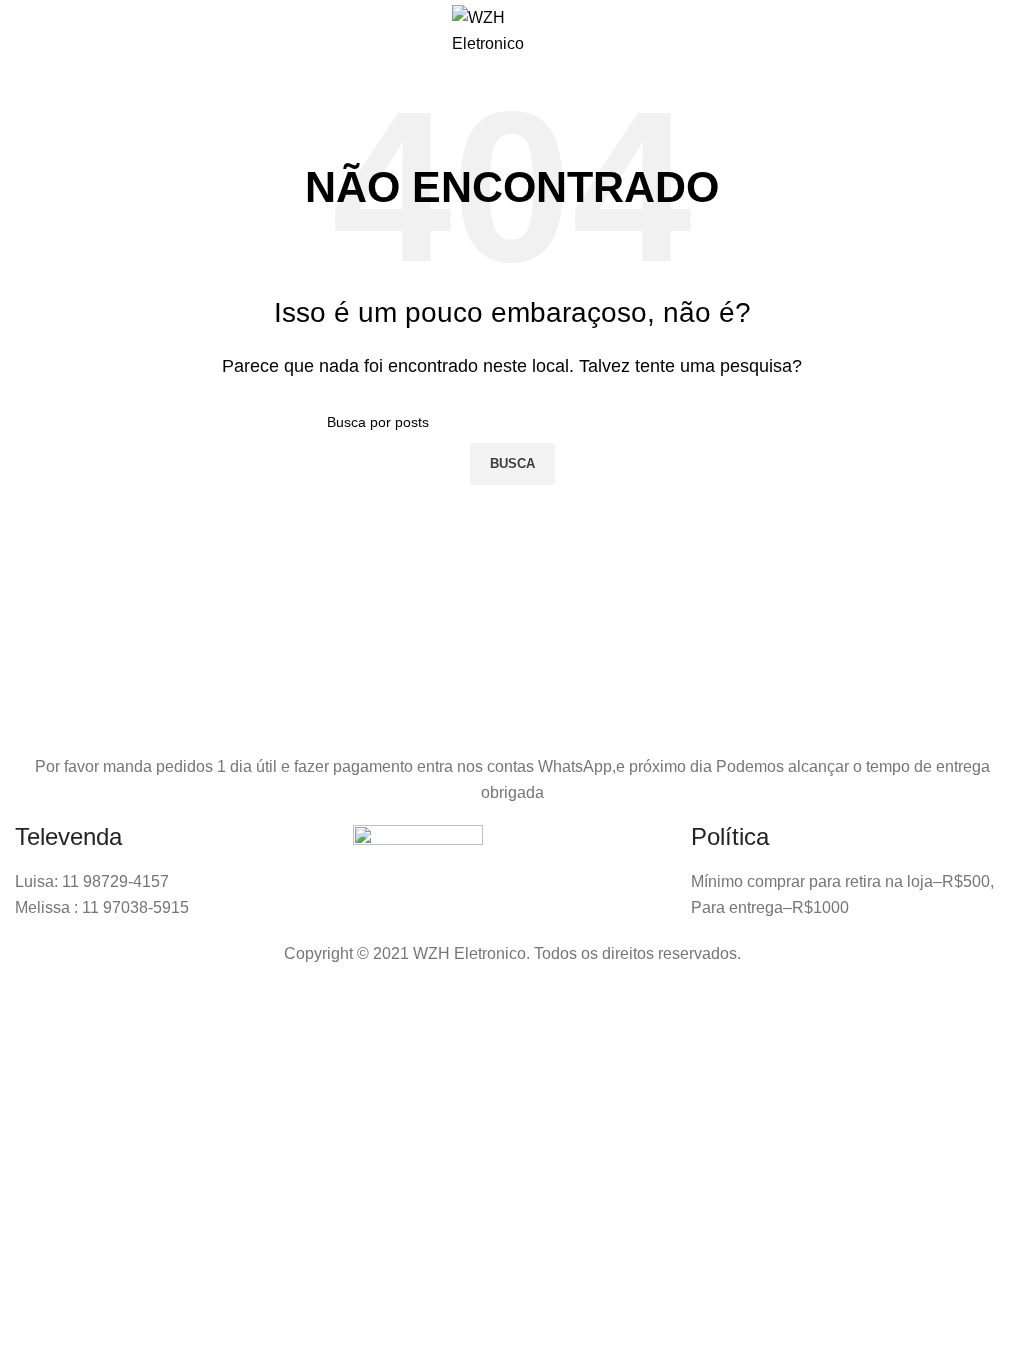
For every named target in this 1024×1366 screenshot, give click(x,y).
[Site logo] (512, 29)
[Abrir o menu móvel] (36, 31)
